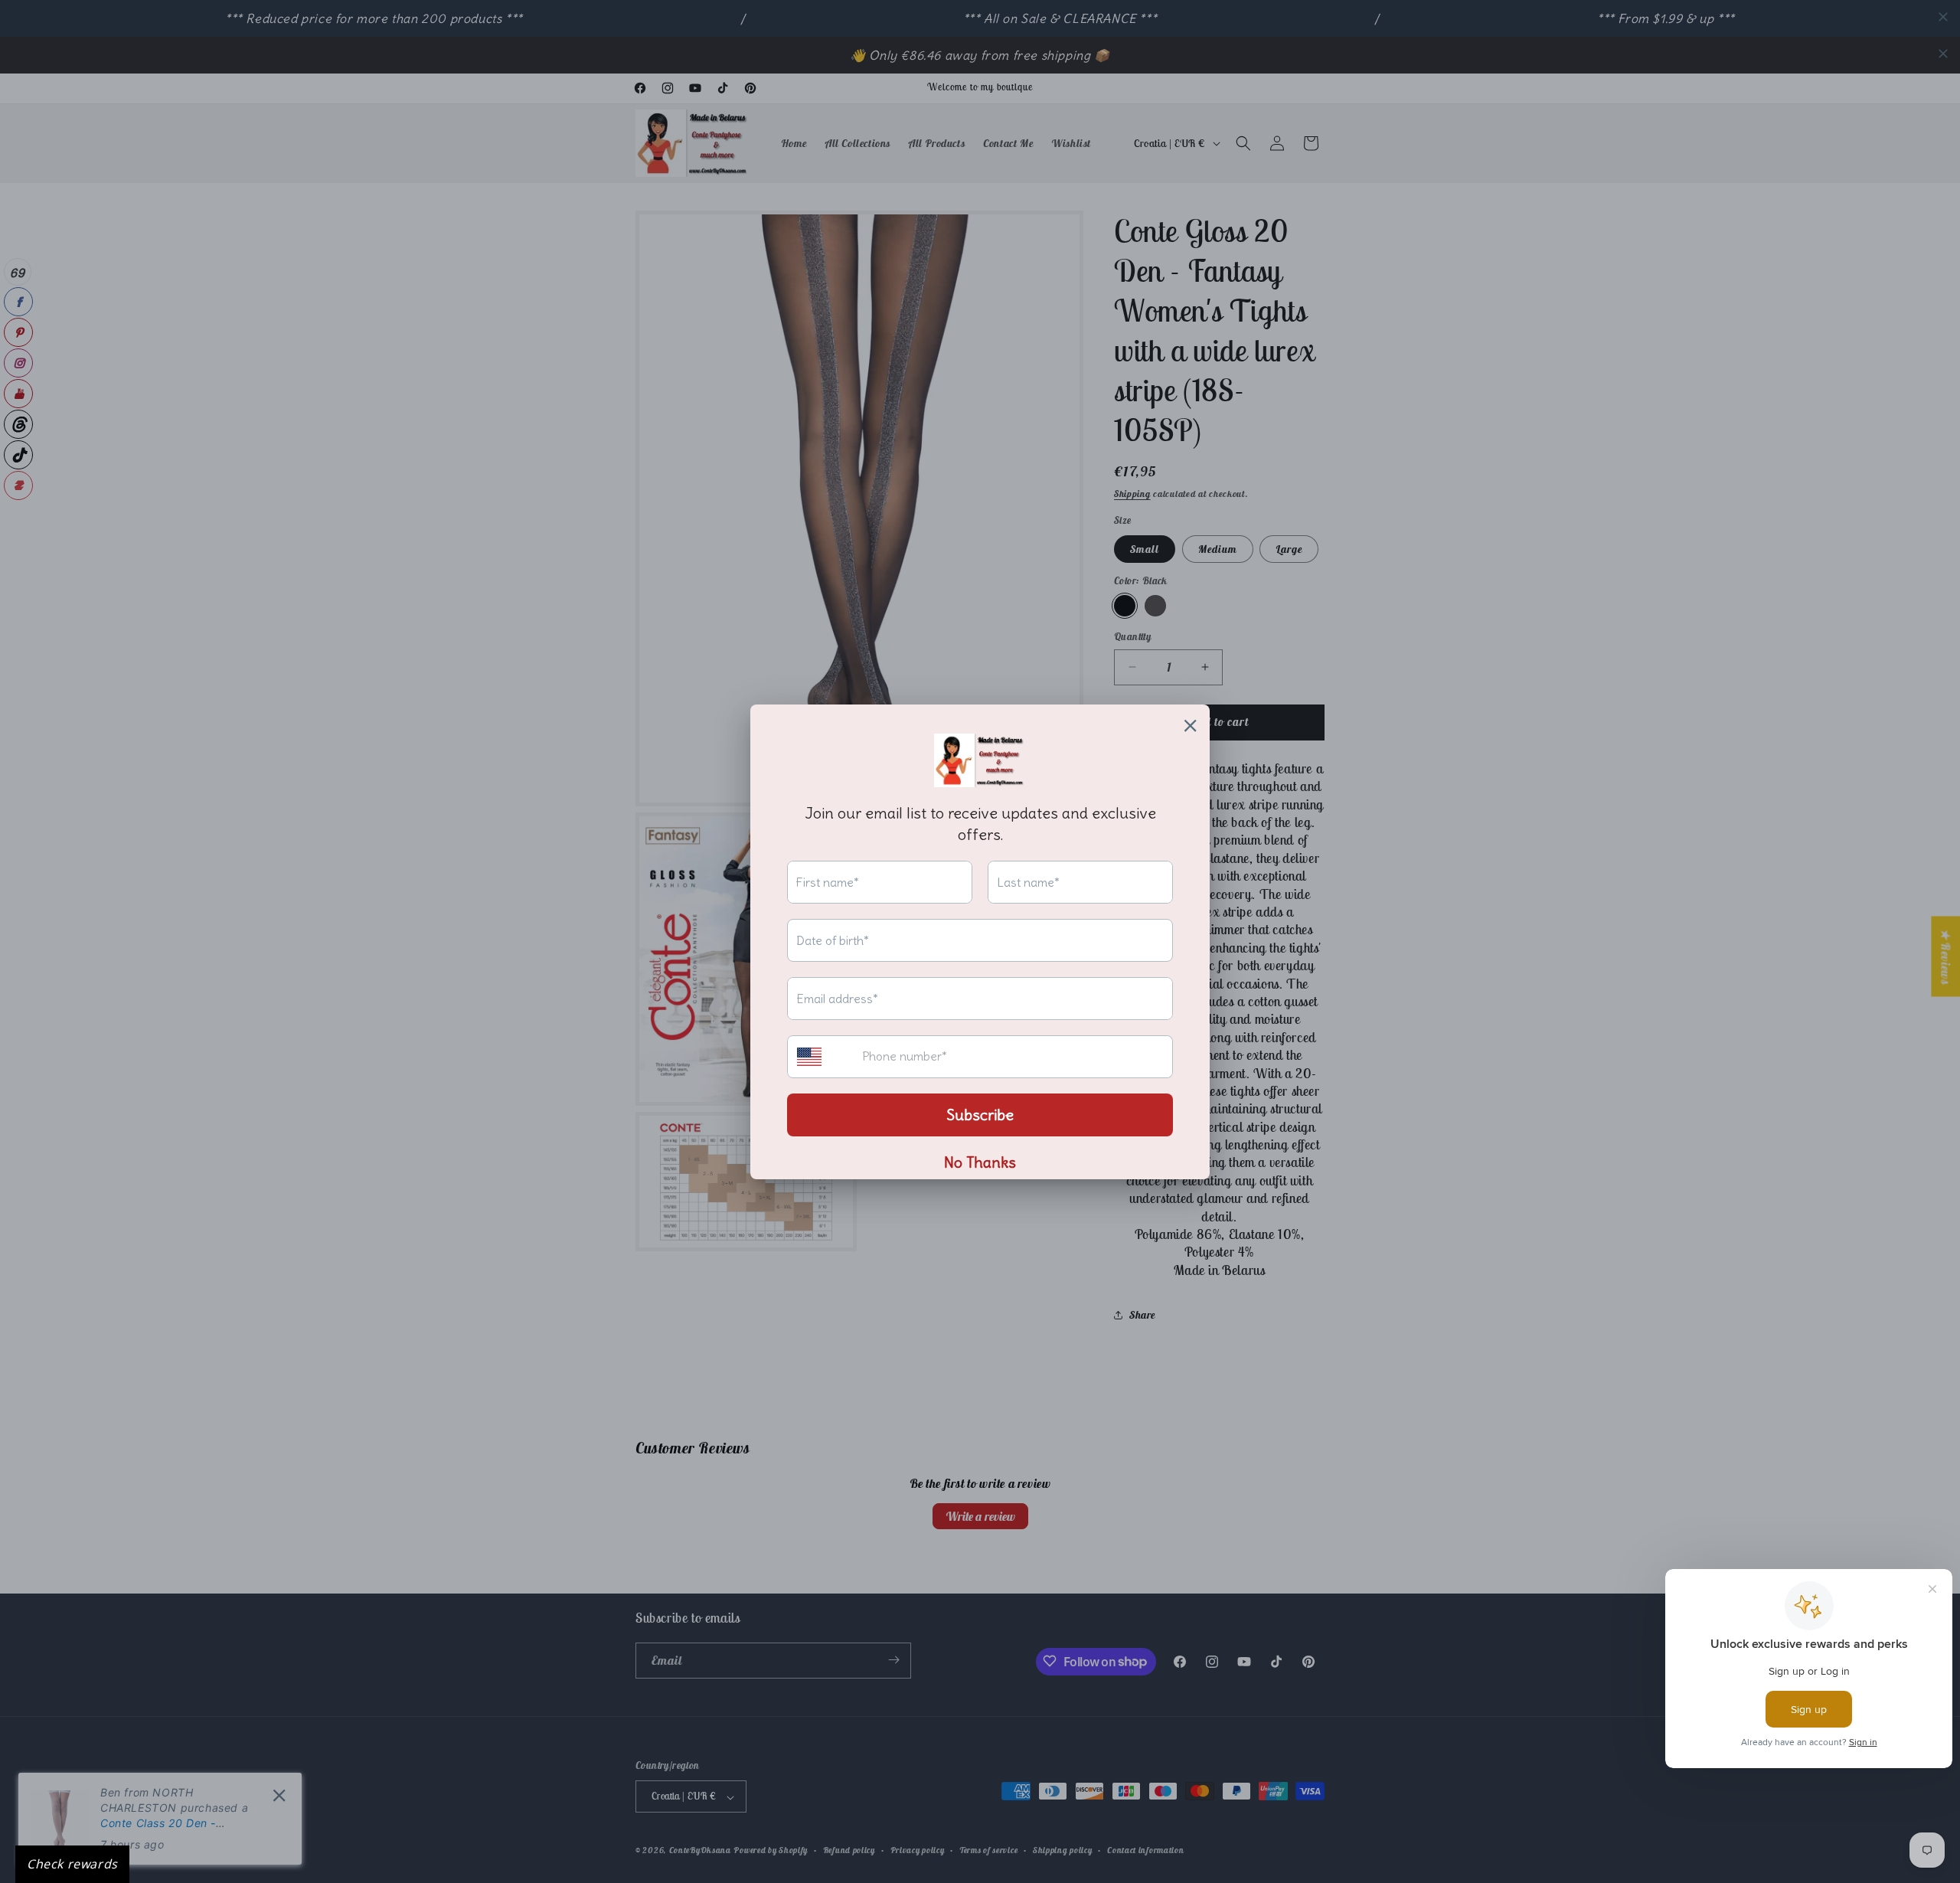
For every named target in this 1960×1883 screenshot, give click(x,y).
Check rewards (72, 1864)
